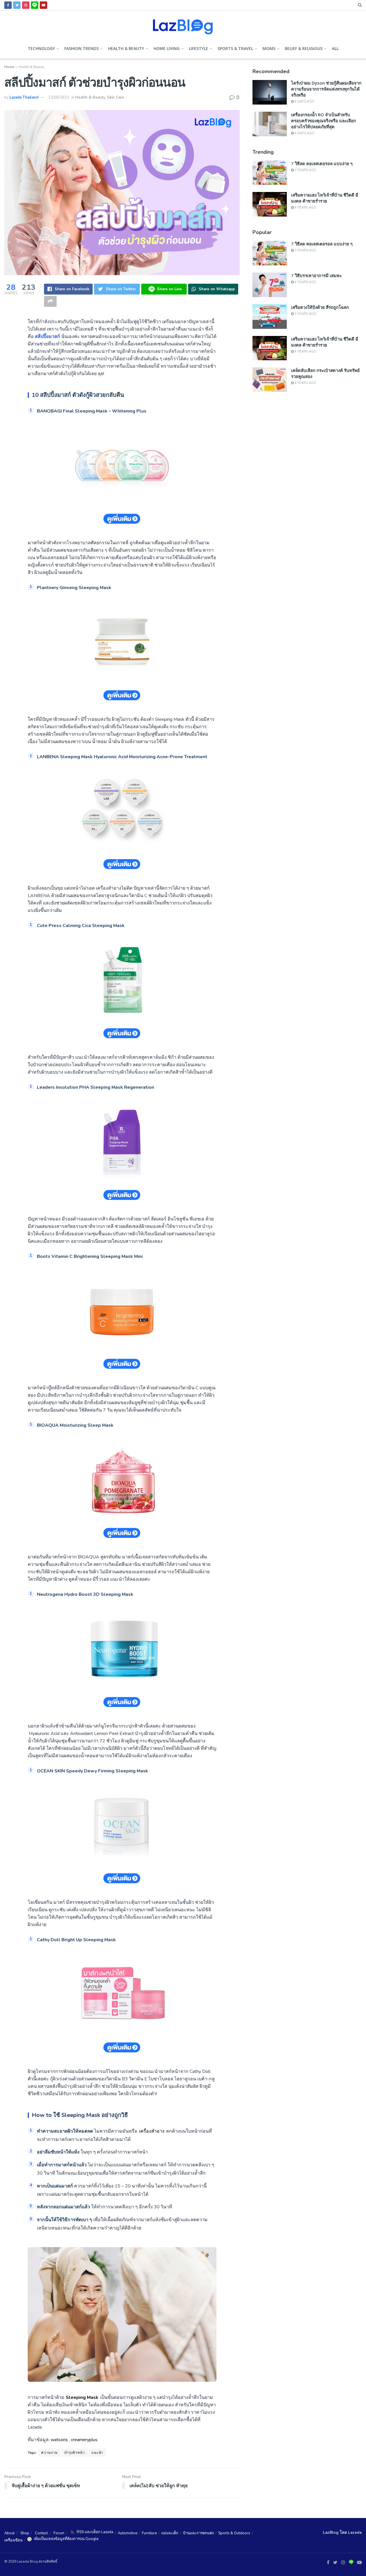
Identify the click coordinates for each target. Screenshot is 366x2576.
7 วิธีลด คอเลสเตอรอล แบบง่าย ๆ (322, 163)
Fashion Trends (81, 48)
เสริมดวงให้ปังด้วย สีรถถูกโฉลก (320, 307)
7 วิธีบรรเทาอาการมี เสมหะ (316, 275)
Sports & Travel (235, 48)
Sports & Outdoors (234, 2533)
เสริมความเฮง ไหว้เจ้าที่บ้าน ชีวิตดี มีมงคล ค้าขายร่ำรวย (325, 198)
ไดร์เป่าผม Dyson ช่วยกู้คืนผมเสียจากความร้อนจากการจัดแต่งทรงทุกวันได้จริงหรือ (326, 89)
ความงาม (49, 2453)
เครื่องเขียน (13, 2540)
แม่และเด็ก (170, 2533)
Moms (269, 48)
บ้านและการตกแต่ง (198, 2533)
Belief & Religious (304, 48)
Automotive (128, 2533)
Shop (25, 2533)
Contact (41, 2533)
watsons (59, 2440)
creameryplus (84, 2440)
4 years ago (305, 208)
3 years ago (305, 170)
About (9, 2533)
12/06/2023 (59, 97)
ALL (335, 48)
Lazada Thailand (24, 97)
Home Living (167, 48)
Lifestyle (199, 48)
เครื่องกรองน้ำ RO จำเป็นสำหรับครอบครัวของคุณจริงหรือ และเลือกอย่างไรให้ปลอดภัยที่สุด (324, 121)
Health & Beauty (126, 48)
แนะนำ (97, 2453)
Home (9, 67)
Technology (41, 48)
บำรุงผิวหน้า (75, 2453)
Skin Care (116, 97)
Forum (59, 2533)
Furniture (149, 2533)
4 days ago (304, 102)
